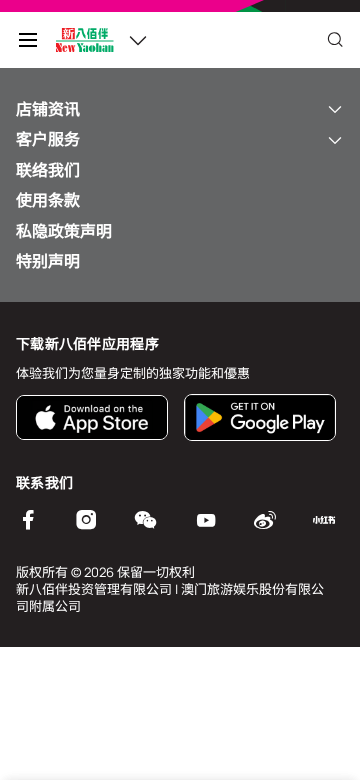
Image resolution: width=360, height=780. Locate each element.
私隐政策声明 (64, 231)
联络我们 (48, 170)
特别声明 (48, 261)
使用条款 (48, 200)
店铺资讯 (48, 109)
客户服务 (48, 139)
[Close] (335, 40)
